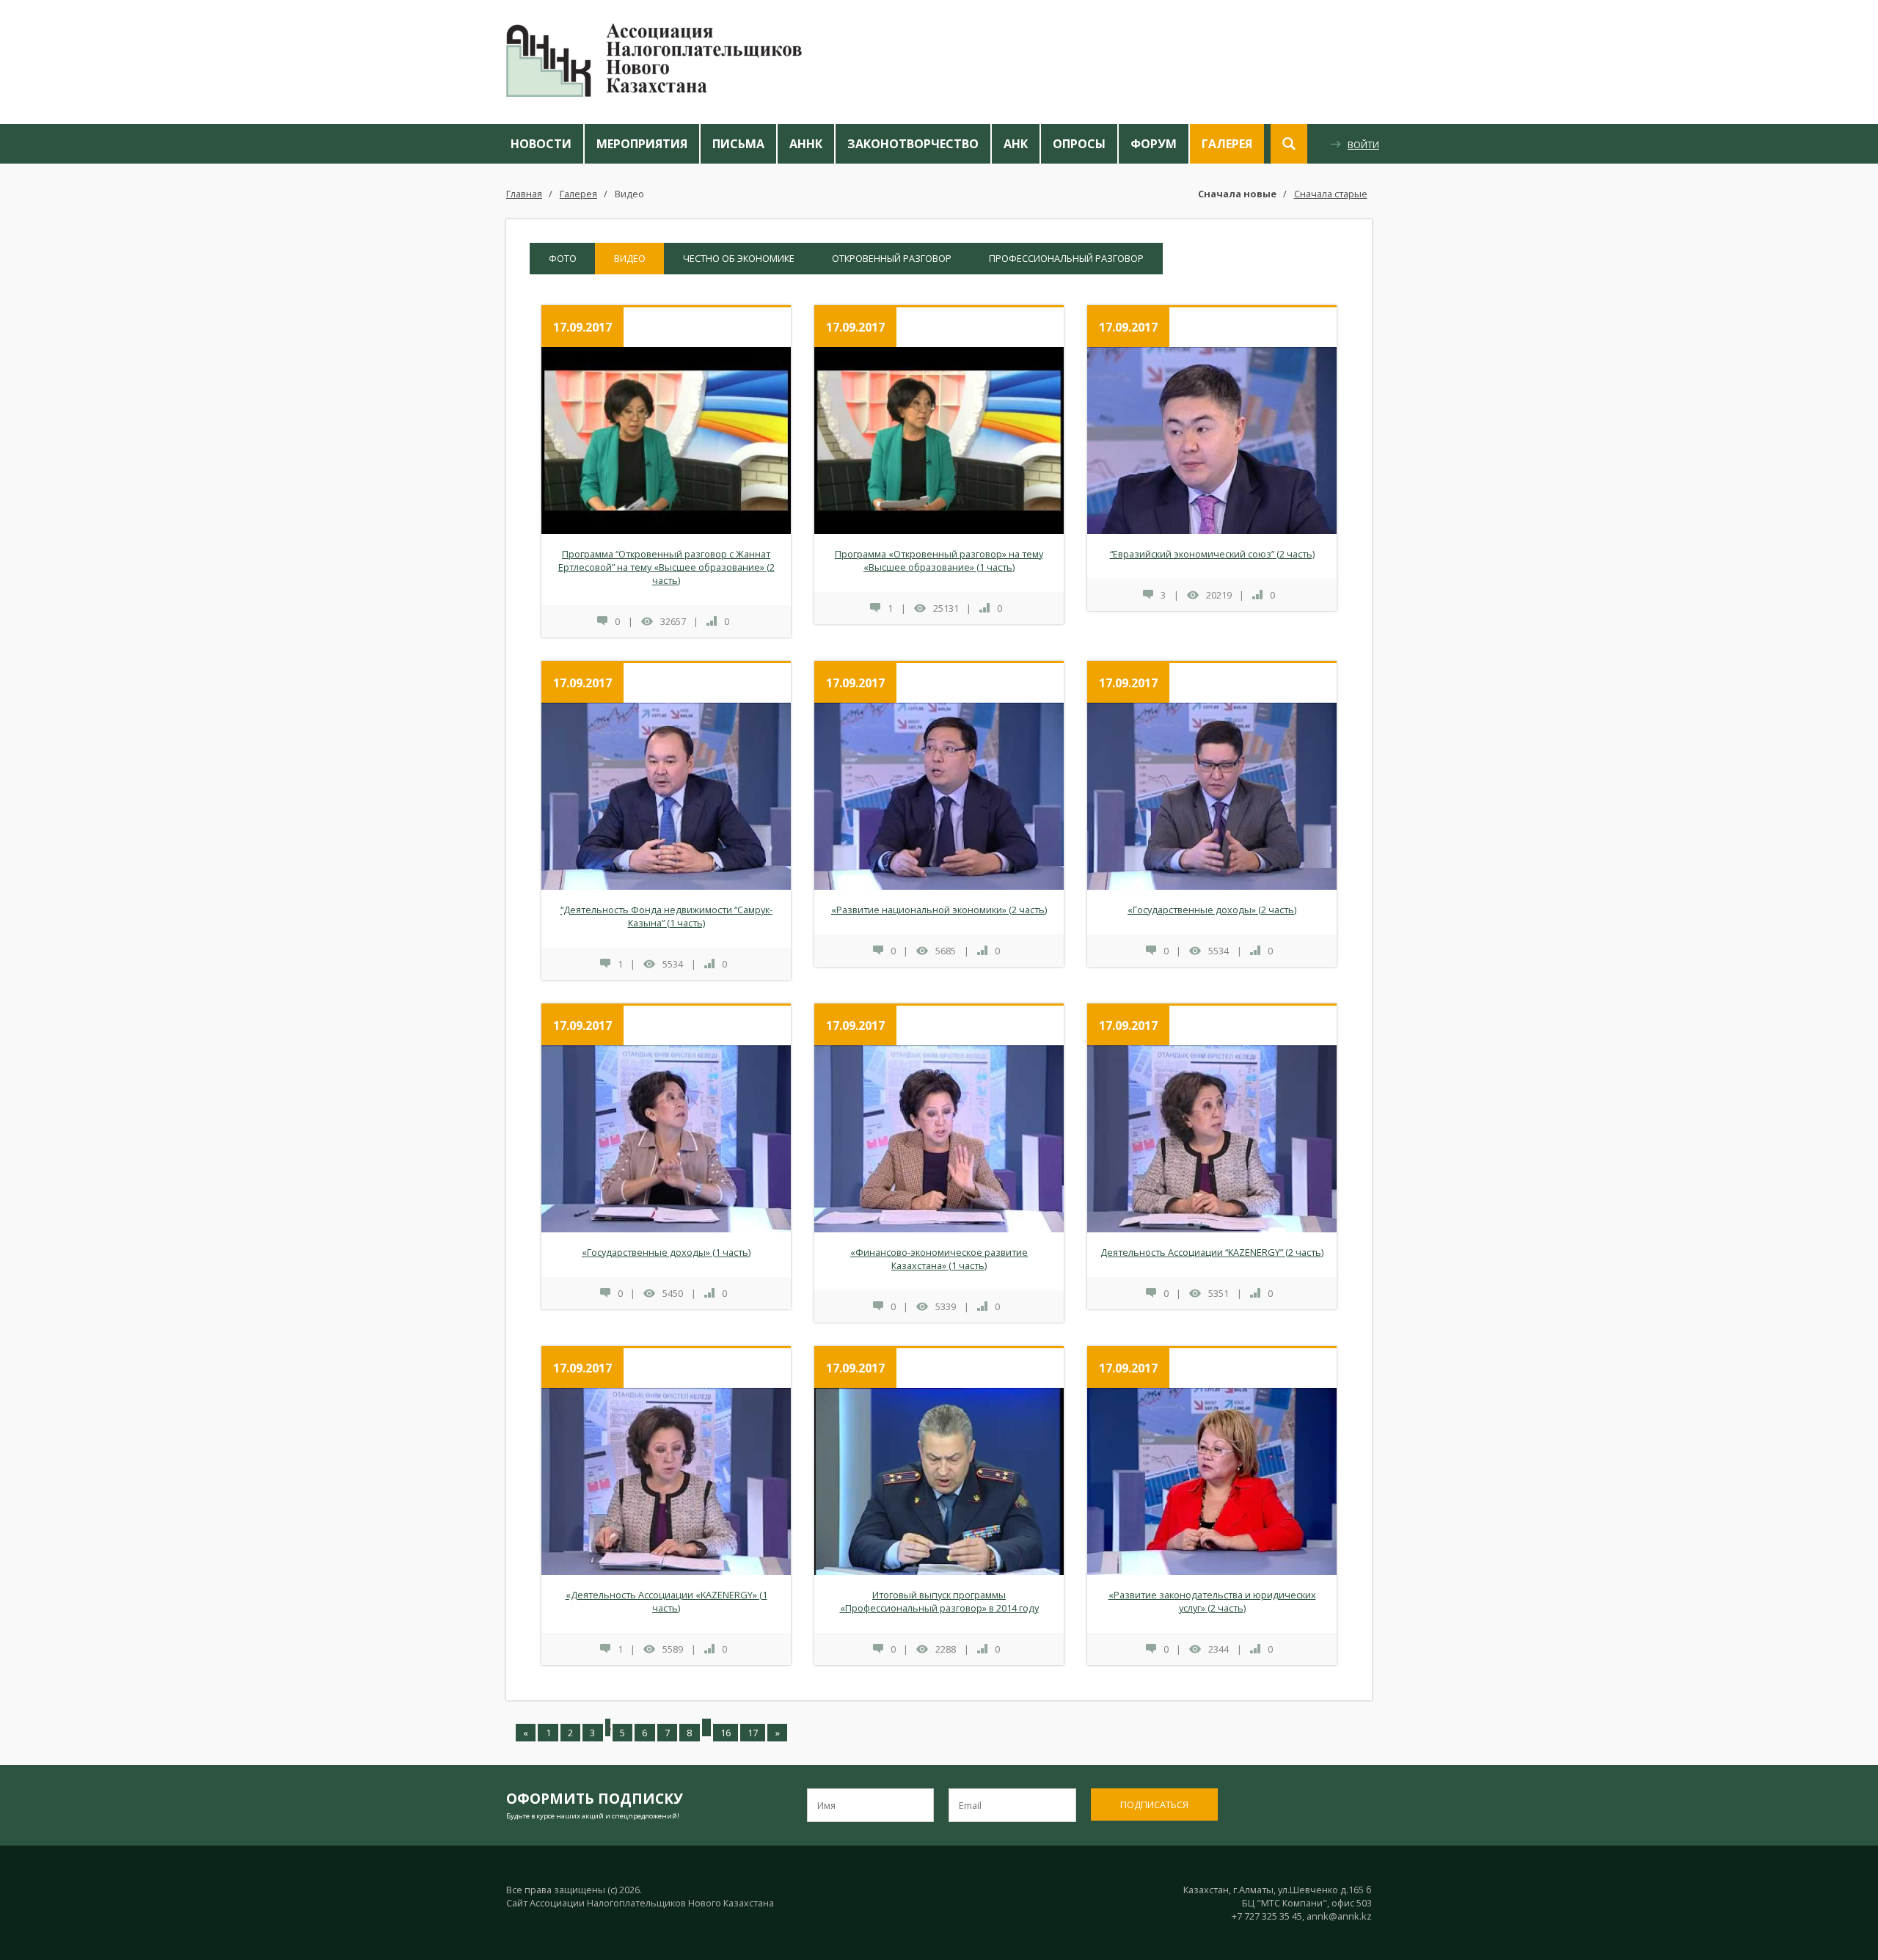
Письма (738, 144)
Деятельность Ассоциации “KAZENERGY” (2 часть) (1212, 1252)
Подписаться (1154, 1804)
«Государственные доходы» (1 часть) (666, 1252)
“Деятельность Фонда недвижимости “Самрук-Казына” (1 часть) (666, 916)
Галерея (1227, 144)
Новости (541, 144)
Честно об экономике (739, 258)
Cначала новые (1237, 194)
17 (753, 1733)
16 (726, 1733)
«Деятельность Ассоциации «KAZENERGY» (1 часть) (666, 1601)
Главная (524, 194)
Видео (629, 194)
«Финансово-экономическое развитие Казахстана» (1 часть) (939, 1259)
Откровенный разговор (892, 258)
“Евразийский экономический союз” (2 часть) (1212, 554)
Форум (1154, 144)
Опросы (1079, 144)
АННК (806, 144)
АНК (1016, 144)
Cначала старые (1331, 194)
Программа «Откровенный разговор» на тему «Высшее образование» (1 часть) (939, 560)
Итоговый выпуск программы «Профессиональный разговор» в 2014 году (939, 1601)
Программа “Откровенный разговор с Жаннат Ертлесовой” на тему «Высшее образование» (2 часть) (666, 567)
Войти (1363, 145)
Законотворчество (913, 144)
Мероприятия (642, 144)
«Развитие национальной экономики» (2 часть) (939, 910)
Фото (563, 258)
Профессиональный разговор (1066, 258)
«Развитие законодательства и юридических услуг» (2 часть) (1212, 1601)
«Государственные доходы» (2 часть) (1212, 910)
